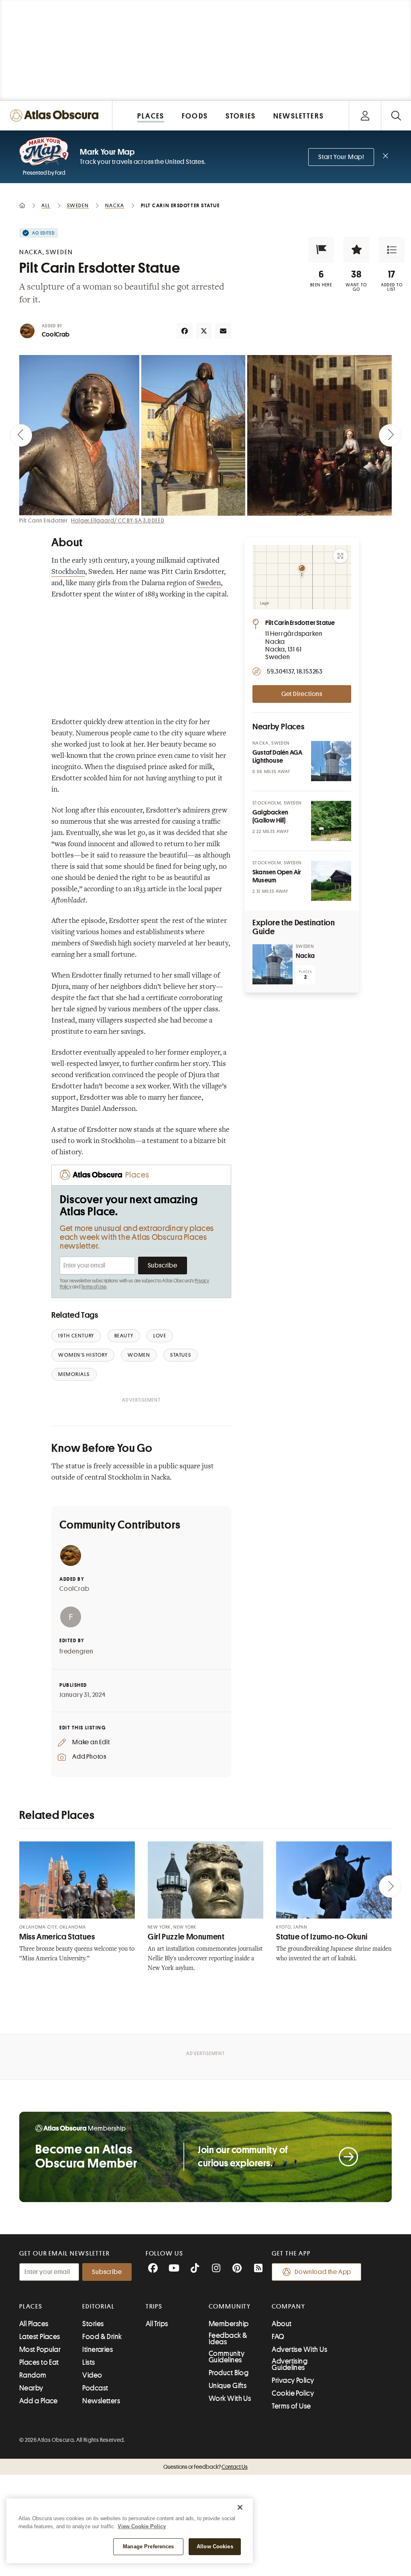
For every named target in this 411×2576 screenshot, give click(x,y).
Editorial (98, 2307)
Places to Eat (39, 2362)
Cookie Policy (293, 2393)
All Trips (157, 2324)
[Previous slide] (21, 435)
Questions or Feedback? (205, 2467)
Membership (229, 2324)
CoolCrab (56, 335)
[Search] (396, 115)
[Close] (240, 2507)
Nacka (305, 956)
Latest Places (40, 2337)
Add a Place (39, 2401)
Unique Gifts (228, 2386)
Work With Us (230, 2398)
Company (288, 2307)
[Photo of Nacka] (273, 964)
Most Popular (40, 2349)
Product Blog (229, 2373)
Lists (89, 2362)
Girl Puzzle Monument (186, 1937)
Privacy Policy (293, 2380)
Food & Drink (102, 2337)
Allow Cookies (215, 2546)
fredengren (76, 1651)
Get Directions (302, 694)
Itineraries (98, 2349)
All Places (34, 2324)
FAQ (278, 2337)
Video (92, 2375)
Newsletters (101, 2401)
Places (31, 2307)
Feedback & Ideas (228, 2339)
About (282, 2324)
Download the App (323, 2272)
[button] (321, 250)
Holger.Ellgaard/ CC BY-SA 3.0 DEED (118, 521)
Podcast (95, 2388)
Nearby (31, 2388)
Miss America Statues (57, 1937)
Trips (154, 2307)
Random (33, 2375)
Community (230, 2307)
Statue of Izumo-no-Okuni (322, 1937)
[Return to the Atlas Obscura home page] (56, 115)
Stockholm (68, 572)
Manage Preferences (148, 2546)
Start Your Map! (341, 157)
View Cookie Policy (142, 2526)
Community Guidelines (227, 2357)
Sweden (209, 584)
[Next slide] (390, 435)
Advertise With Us (299, 2349)
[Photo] (331, 761)
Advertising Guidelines (290, 2364)
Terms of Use (94, 1287)
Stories (93, 2324)
